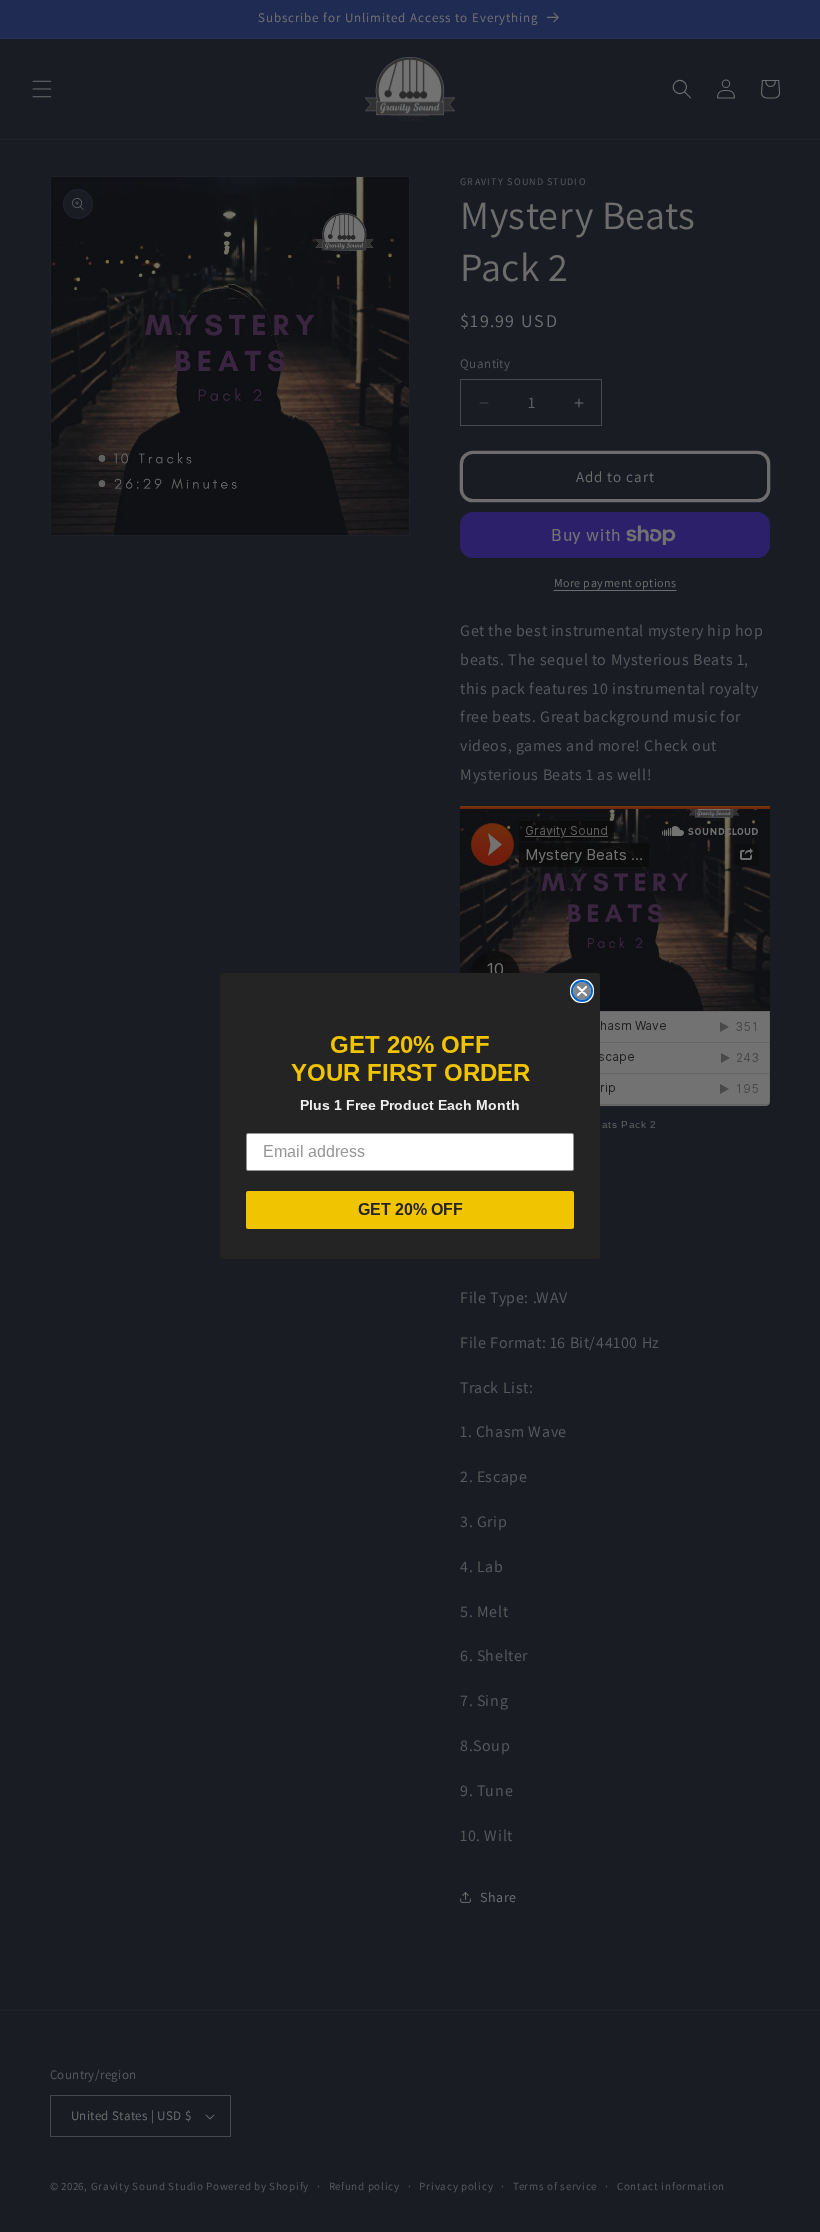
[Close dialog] (582, 991)
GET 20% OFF (410, 1209)
